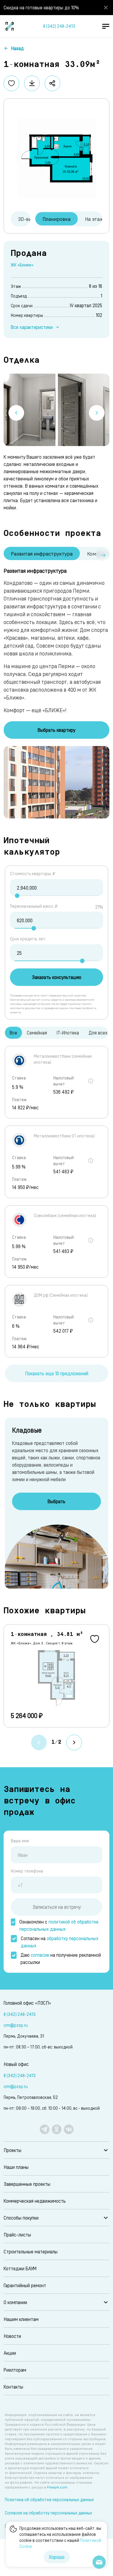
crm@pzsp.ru (16, 2025)
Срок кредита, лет (28, 939)
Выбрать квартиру (56, 730)
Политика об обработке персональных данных (49, 2499)
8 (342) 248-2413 (59, 26)
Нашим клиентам (21, 2319)
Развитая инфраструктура (42, 553)
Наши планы (16, 2167)
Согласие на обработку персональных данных (49, 2513)
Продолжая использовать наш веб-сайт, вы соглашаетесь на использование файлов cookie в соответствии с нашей (60, 2537)
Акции (10, 2353)
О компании (15, 2302)
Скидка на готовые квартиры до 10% (41, 7)
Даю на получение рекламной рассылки (61, 1958)
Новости (12, 2336)
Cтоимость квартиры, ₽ (33, 874)
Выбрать (56, 1501)
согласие (40, 1955)
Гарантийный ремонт (25, 2285)
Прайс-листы (17, 2235)
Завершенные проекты (27, 2184)
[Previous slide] (16, 413)
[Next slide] (97, 413)
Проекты (13, 2150)
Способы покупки (21, 2218)
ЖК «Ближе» (22, 265)
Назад (17, 48)
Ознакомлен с (59, 1925)
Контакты (13, 2387)
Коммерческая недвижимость (35, 2201)
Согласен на (60, 1942)
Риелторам (15, 2370)
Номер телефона (27, 1871)
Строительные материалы (31, 2251)
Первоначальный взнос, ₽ (34, 906)
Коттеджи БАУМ (20, 2268)
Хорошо (57, 2557)
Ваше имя (20, 1841)
